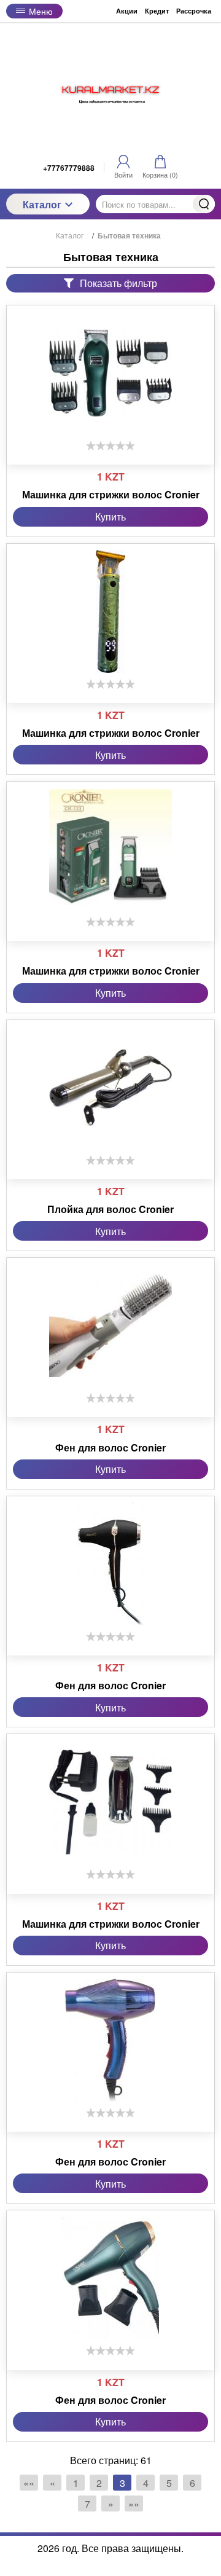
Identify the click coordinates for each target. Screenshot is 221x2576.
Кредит (157, 11)
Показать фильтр (118, 283)
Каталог (42, 204)
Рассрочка (194, 11)
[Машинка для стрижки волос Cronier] (110, 373)
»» (134, 2504)
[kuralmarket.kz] (110, 90)
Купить (110, 516)
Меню (41, 11)
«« (29, 2483)
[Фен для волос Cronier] (110, 1325)
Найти (204, 204)
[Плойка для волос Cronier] (110, 1088)
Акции (127, 11)
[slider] (110, 446)
